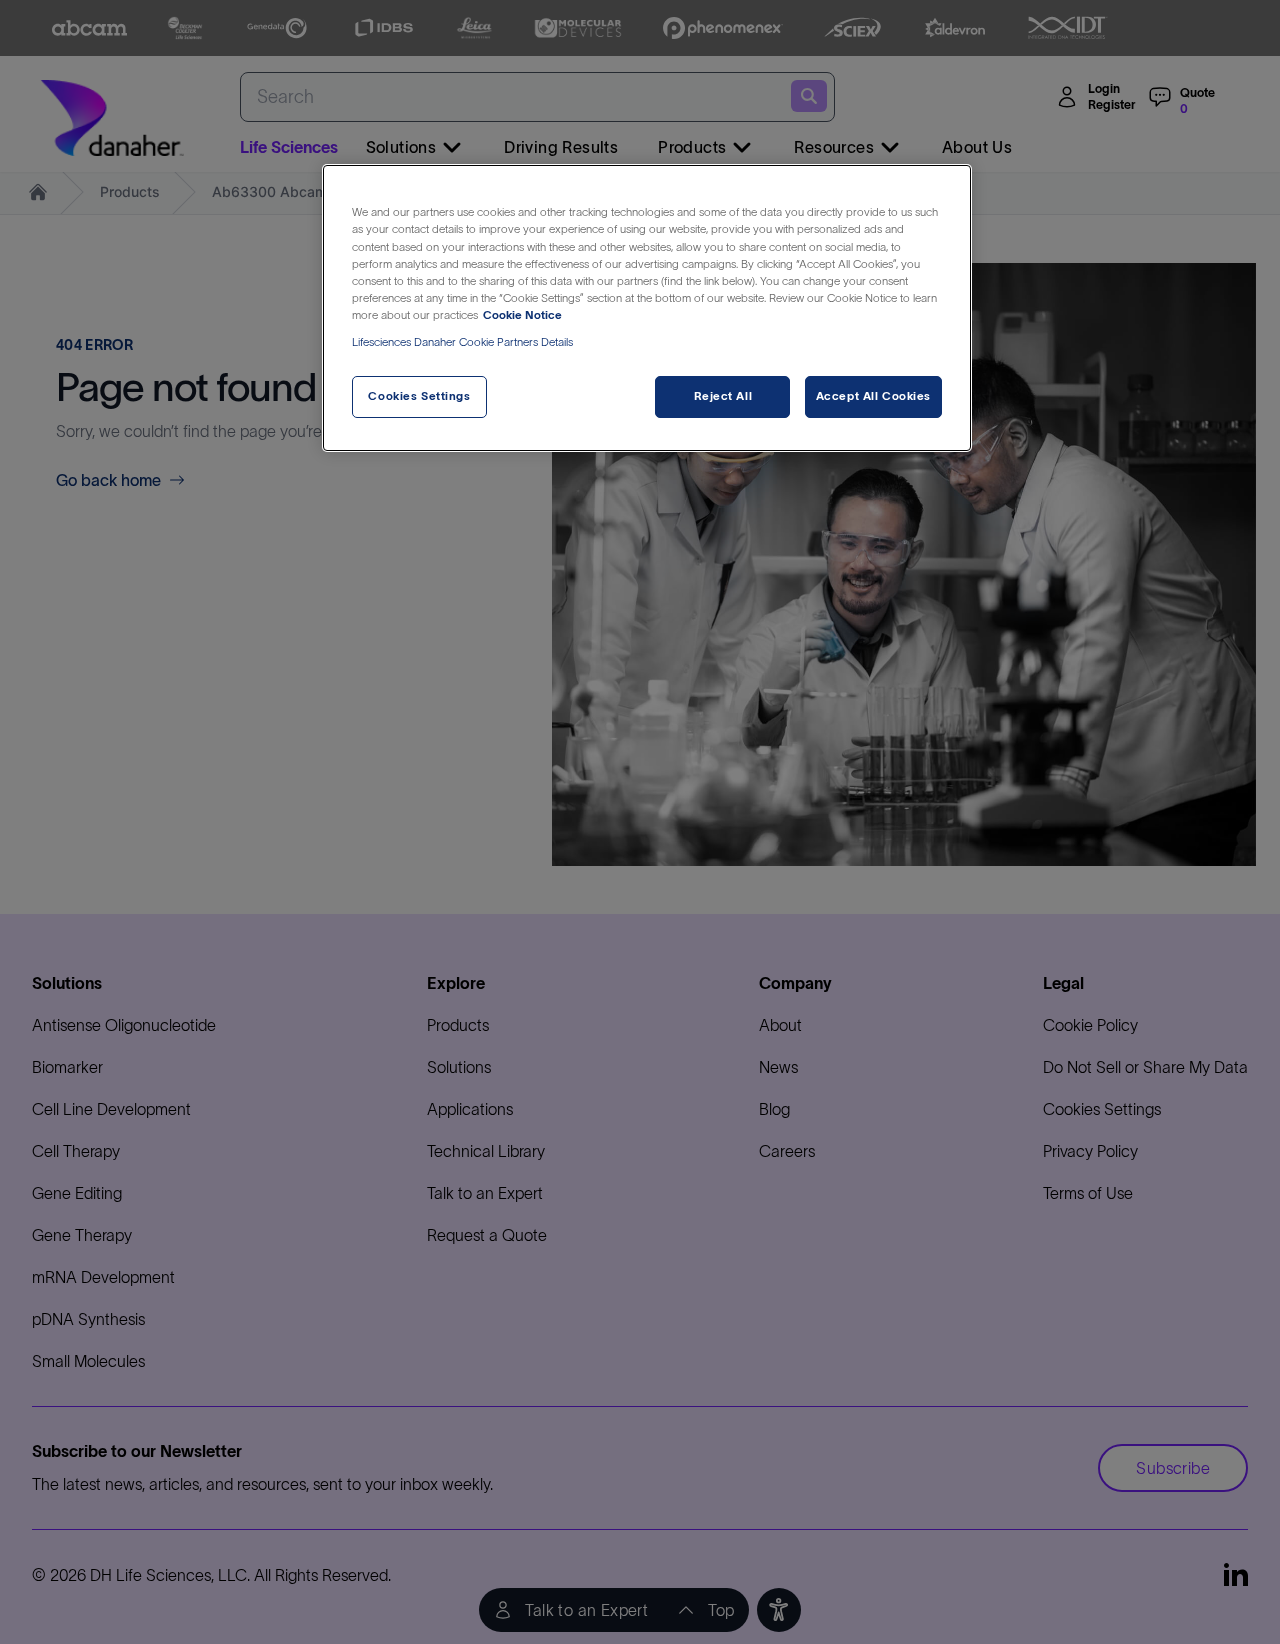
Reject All (723, 396)
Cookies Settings (419, 396)
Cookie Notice (522, 315)
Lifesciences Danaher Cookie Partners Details (462, 342)
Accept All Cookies (873, 396)
